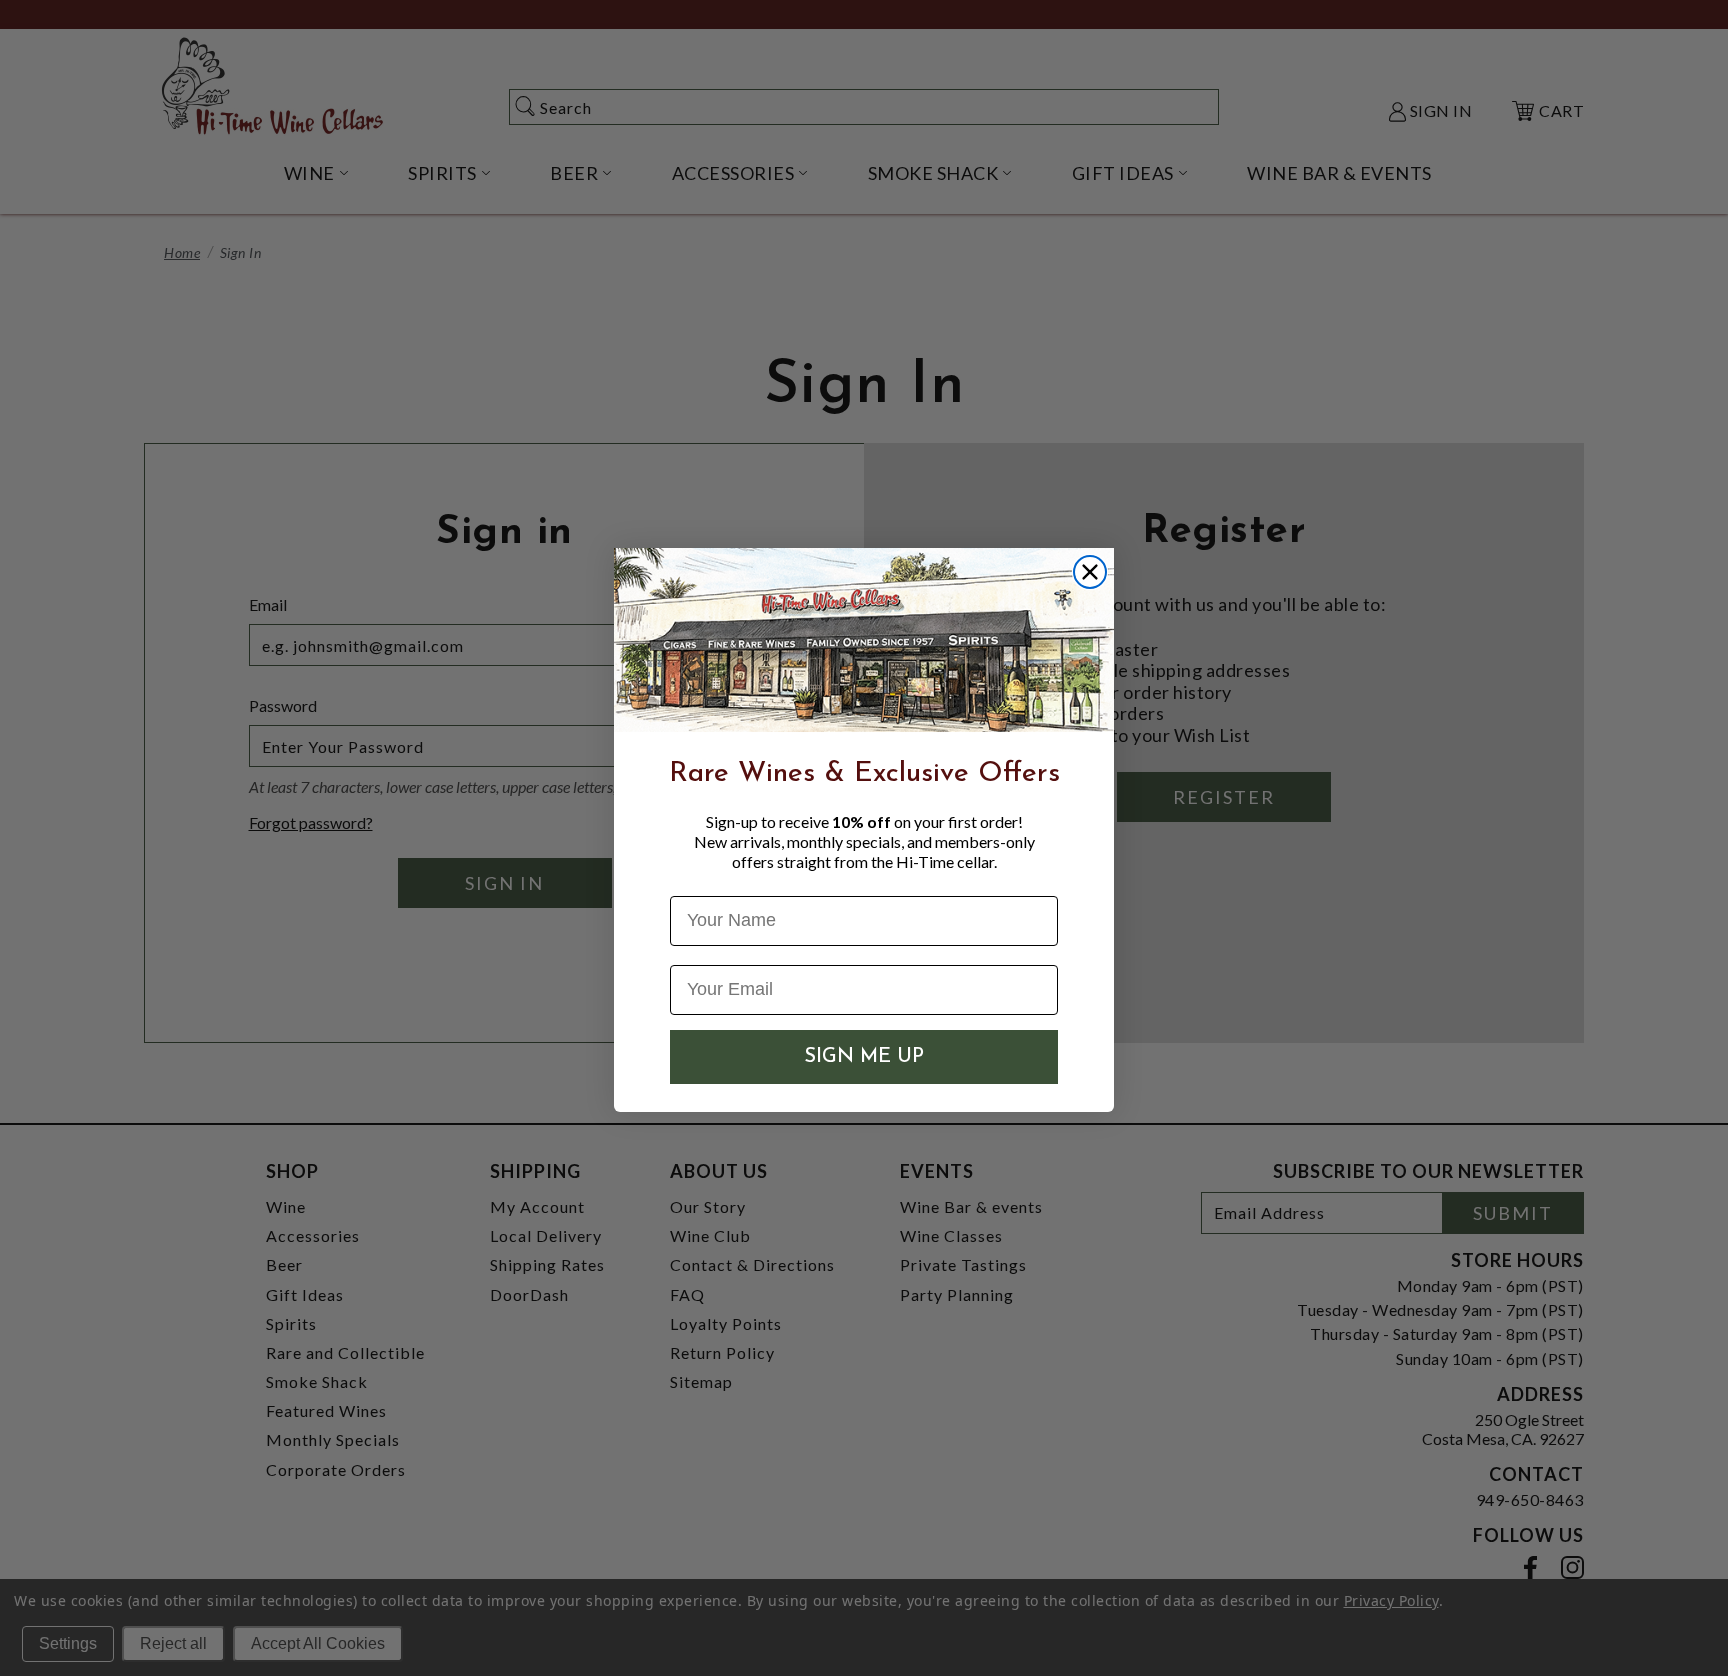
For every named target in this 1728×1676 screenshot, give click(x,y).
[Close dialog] (1090, 572)
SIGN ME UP (864, 1057)
